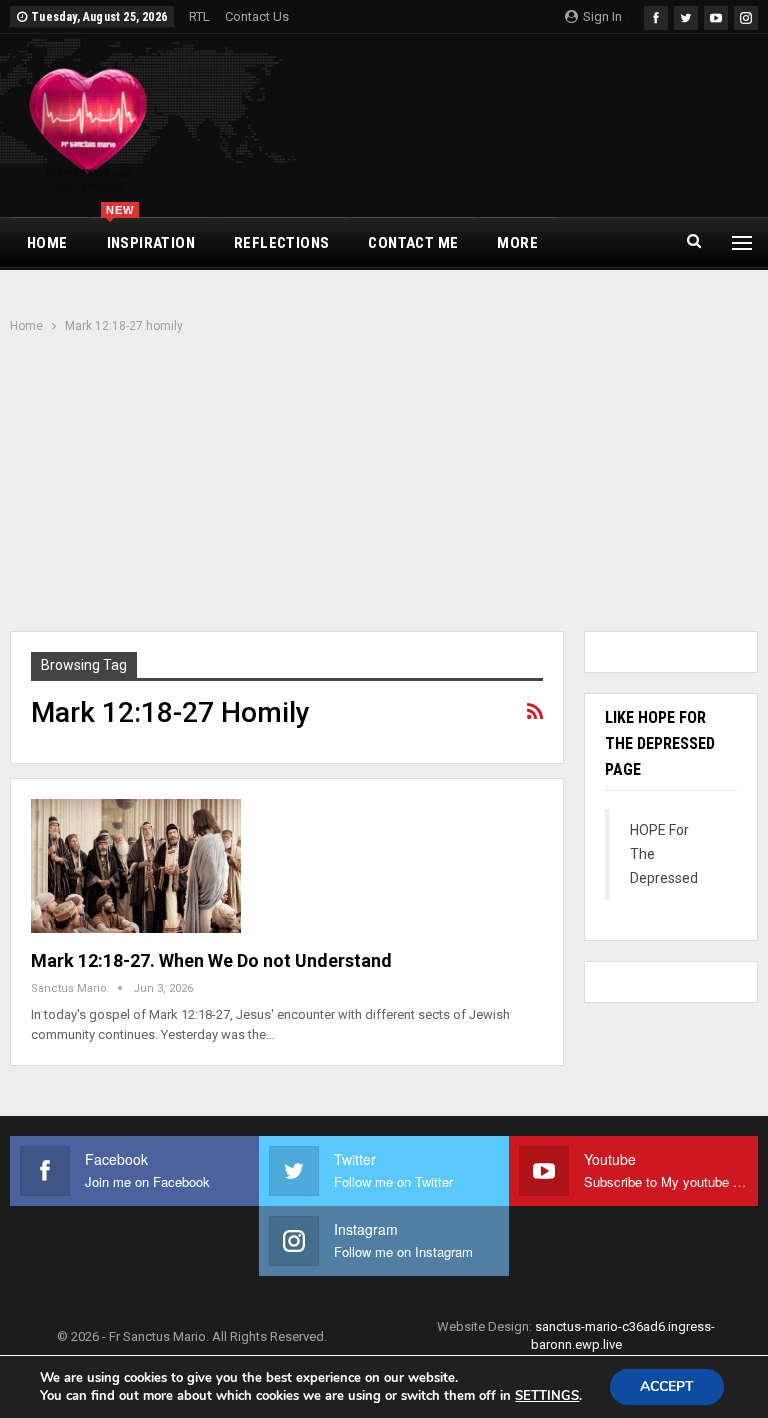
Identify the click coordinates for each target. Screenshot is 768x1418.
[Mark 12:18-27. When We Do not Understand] (136, 866)
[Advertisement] (384, 485)
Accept (667, 1386)
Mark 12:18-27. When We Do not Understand (211, 960)
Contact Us (257, 16)
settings (547, 1396)
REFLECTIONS (281, 243)
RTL (199, 16)
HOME (47, 243)
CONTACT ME (413, 243)
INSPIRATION (150, 235)
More (517, 243)
